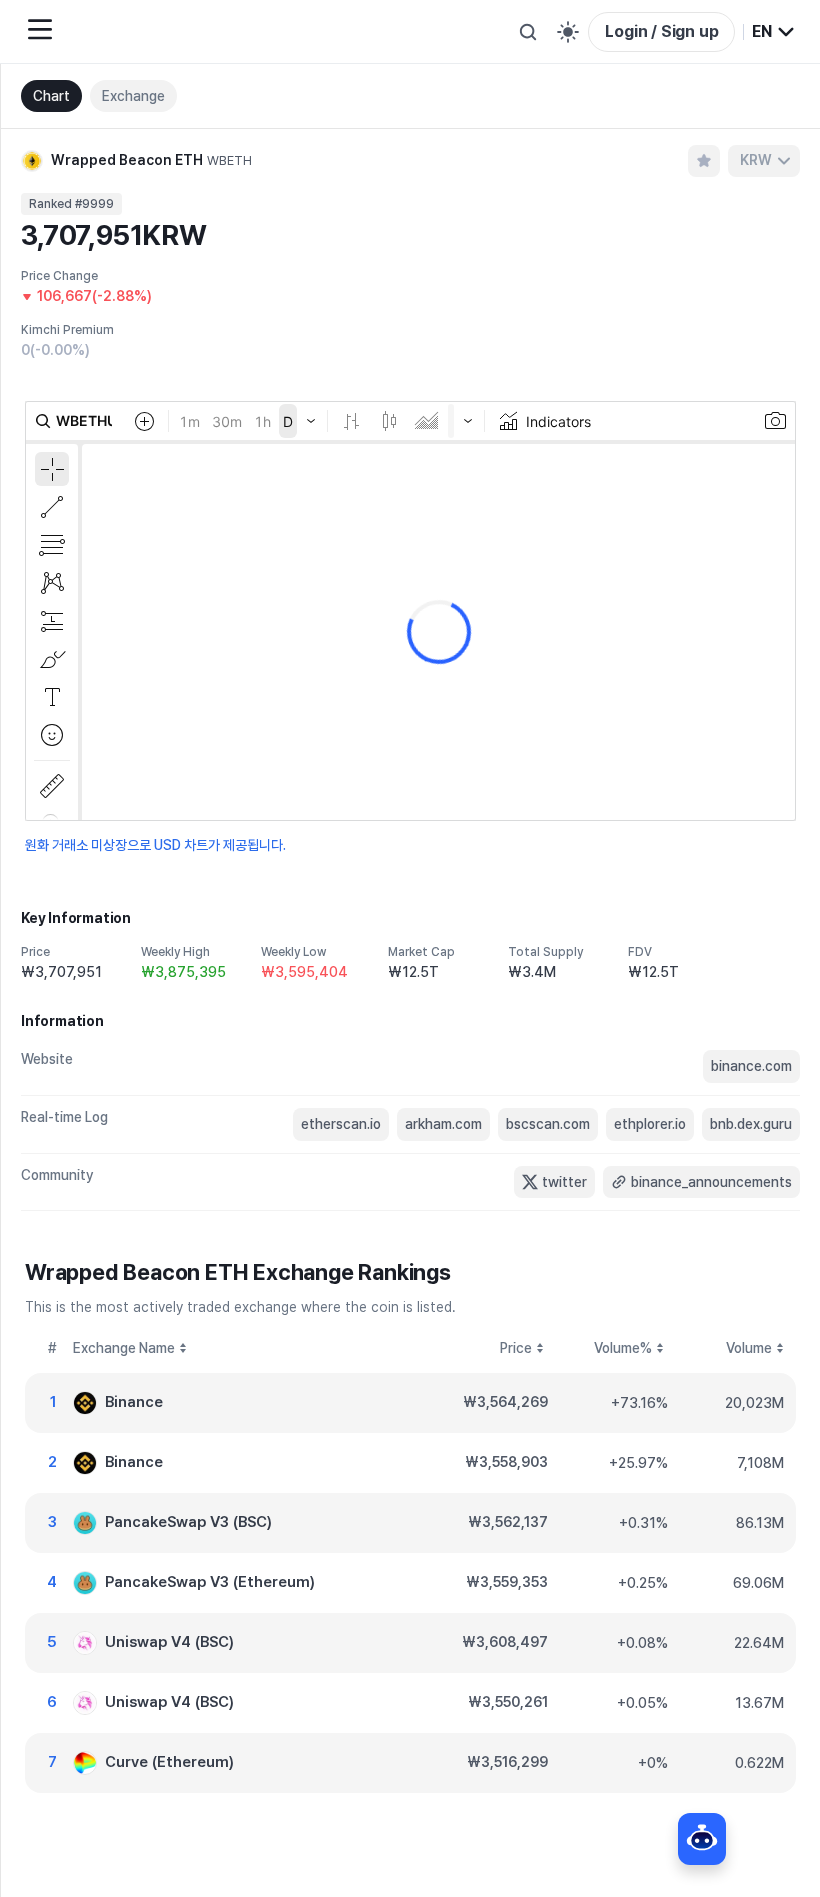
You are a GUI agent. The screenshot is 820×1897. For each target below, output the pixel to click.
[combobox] (774, 32)
